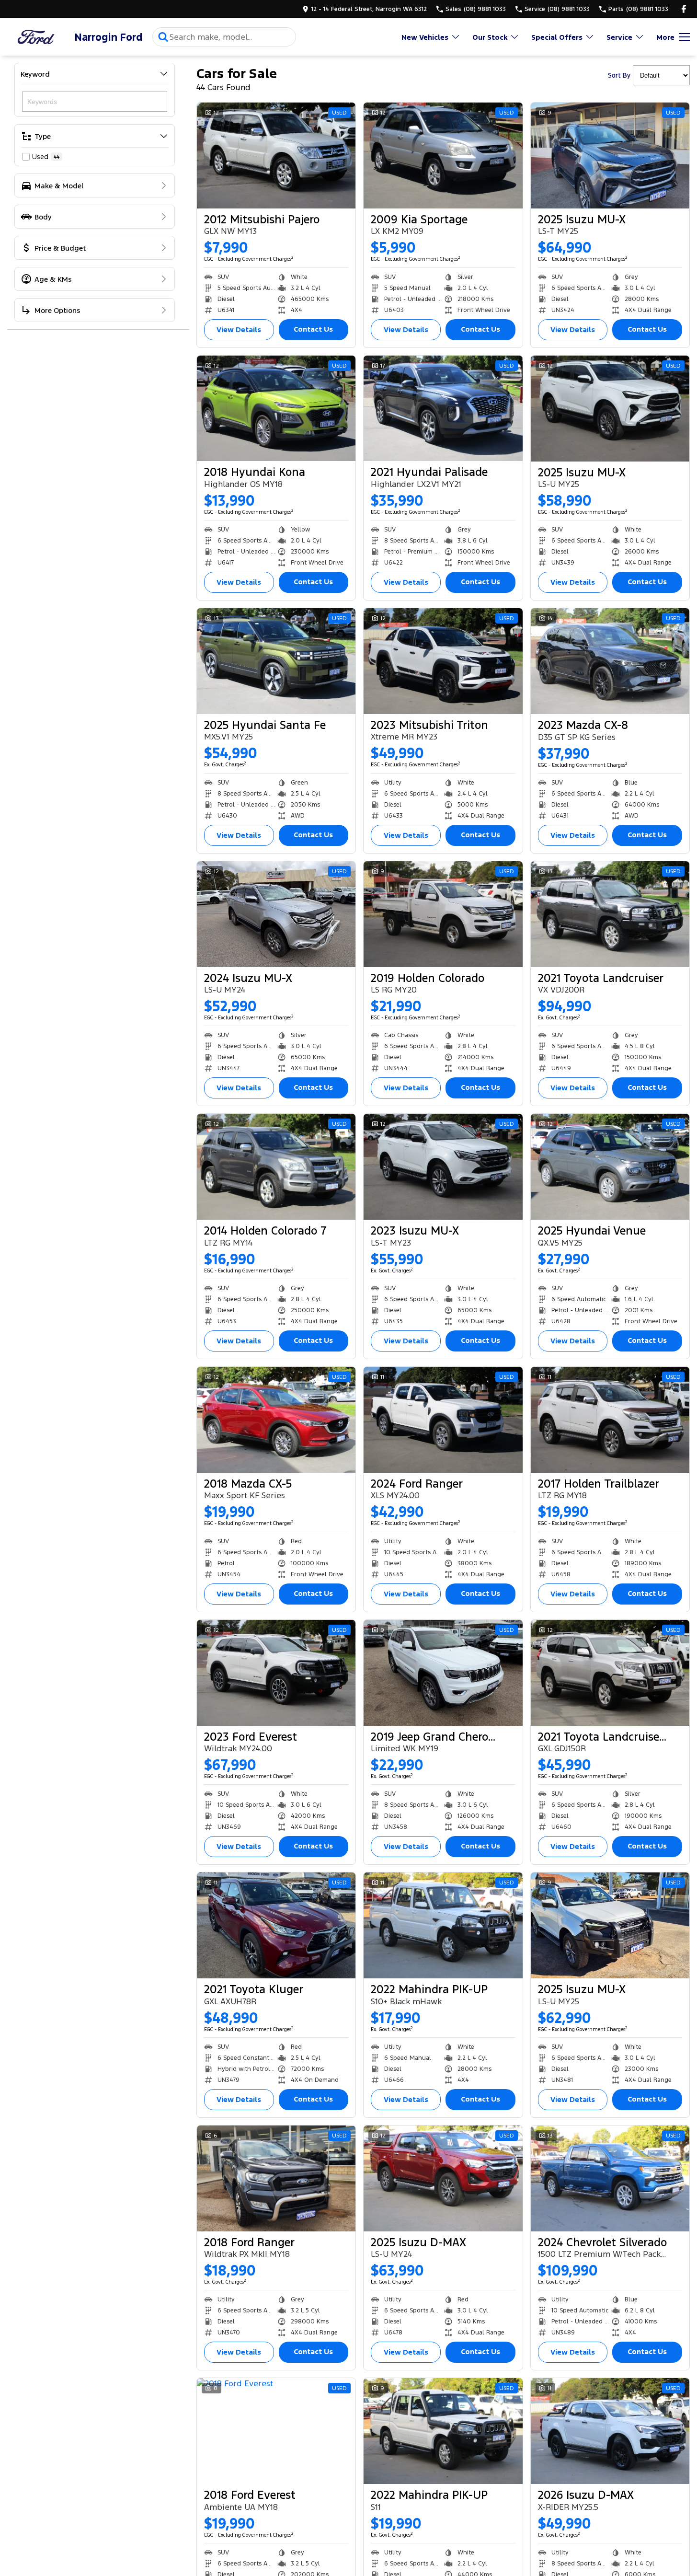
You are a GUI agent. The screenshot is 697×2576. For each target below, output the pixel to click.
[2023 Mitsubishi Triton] (443, 661)
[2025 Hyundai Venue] (610, 1167)
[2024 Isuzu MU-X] (276, 914)
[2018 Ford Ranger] (276, 2178)
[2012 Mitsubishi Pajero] (276, 156)
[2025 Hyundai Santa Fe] (276, 661)
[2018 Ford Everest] (276, 2431)
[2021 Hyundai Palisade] (443, 409)
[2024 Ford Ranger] (443, 1420)
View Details (239, 329)
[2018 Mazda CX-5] (276, 1420)
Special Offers (557, 37)
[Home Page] (36, 37)
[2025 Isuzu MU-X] (610, 156)
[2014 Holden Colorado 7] (276, 1167)
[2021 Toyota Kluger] (276, 1925)
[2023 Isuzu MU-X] (443, 1167)
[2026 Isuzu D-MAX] (610, 2431)
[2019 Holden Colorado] (443, 914)
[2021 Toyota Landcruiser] (610, 914)
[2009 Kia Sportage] (443, 156)
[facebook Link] (684, 9)
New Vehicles (425, 37)
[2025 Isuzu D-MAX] (443, 2178)
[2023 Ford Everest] (276, 1673)
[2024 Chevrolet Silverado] (610, 2178)
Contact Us (313, 329)
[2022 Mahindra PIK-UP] (443, 1925)
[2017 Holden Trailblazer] (610, 1420)
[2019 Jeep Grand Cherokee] (443, 1673)
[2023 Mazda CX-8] (610, 661)
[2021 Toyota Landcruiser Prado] (610, 1673)
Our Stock (490, 37)
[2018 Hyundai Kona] (276, 409)
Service (619, 37)
